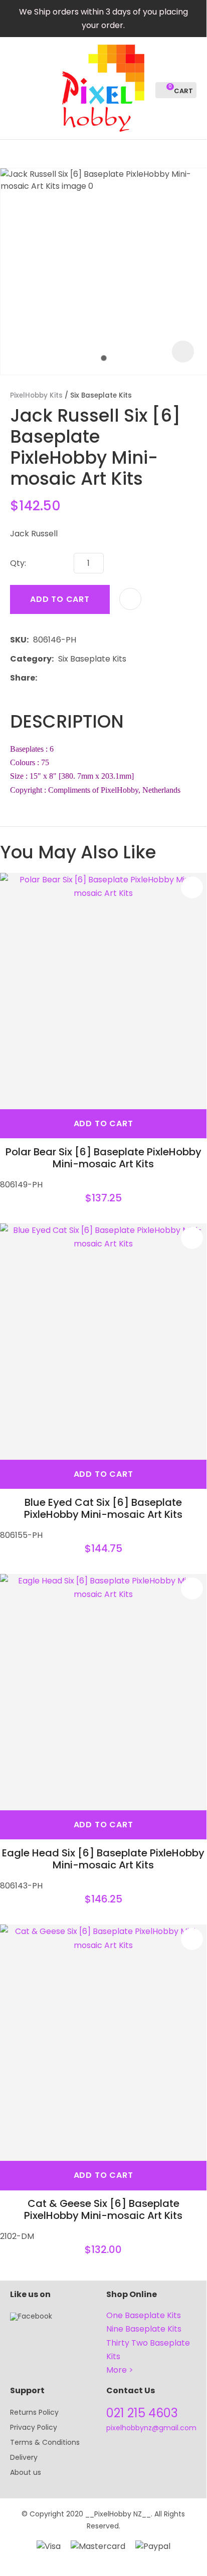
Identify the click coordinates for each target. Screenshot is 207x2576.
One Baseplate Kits (144, 2315)
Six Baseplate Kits (101, 395)
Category (31, 659)
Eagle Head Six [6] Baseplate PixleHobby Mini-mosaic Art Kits (103, 1859)
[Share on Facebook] (43, 678)
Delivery (24, 2457)
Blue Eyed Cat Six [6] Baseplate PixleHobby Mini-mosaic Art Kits (103, 1508)
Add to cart (60, 599)
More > (120, 2370)
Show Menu (16, 87)
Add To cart (103, 1123)
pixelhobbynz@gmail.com (151, 2428)
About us (26, 2472)
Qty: (18, 563)
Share (23, 678)
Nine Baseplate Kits (144, 2329)
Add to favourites (192, 887)
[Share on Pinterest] (88, 678)
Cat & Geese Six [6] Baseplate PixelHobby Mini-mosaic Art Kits (103, 2209)
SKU (18, 640)
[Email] (72, 678)
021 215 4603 (142, 2413)
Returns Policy (34, 2412)
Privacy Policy (34, 2427)
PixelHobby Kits (36, 395)
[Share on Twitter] (57, 678)
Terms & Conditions (45, 2442)
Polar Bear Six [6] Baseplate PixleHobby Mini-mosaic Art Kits (103, 1158)
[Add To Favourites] (130, 599)
